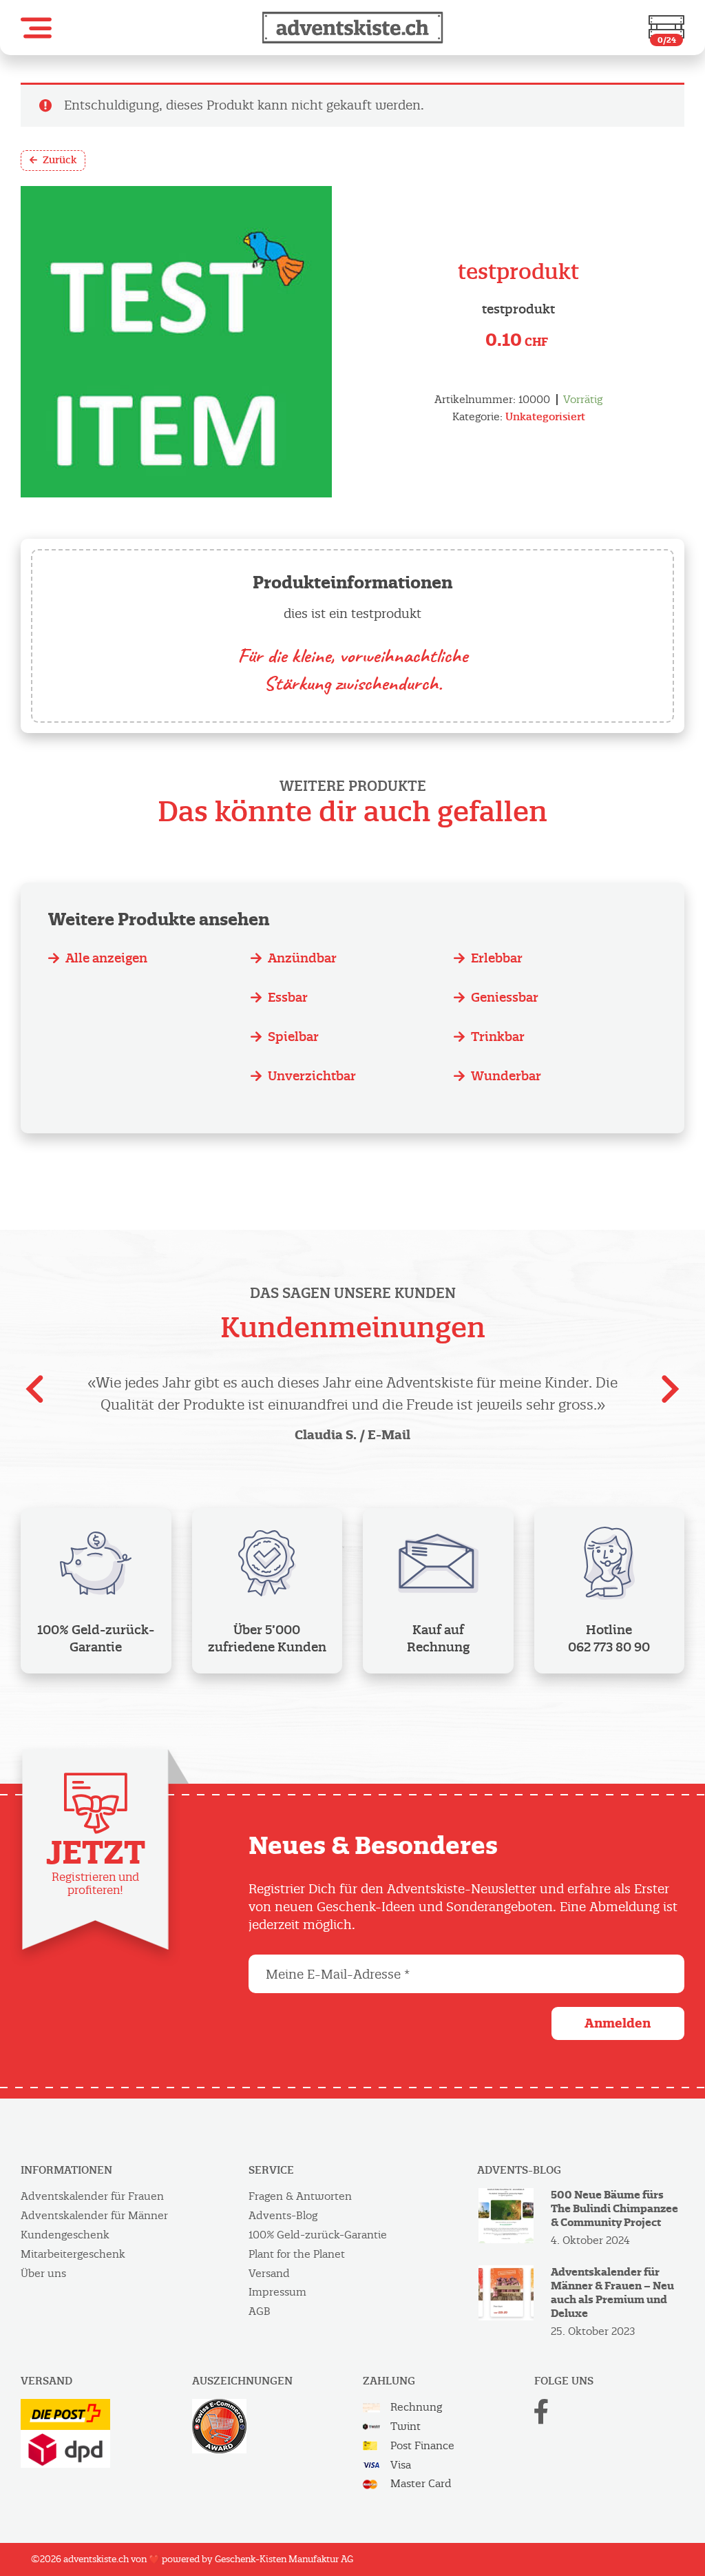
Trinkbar (498, 1037)
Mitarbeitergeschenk (73, 2254)
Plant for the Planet (297, 2254)
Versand (269, 2273)
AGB (260, 2311)
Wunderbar (506, 1076)
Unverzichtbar (312, 1076)
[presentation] (34, 1394)
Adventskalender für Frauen (92, 2196)
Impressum (277, 2292)
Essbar (288, 997)
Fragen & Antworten (300, 2196)
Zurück (60, 160)
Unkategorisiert (545, 416)
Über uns (43, 2273)
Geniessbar (505, 997)
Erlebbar (497, 958)
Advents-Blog (283, 2215)
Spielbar (293, 1037)
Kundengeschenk (65, 2235)
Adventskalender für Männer (94, 2215)
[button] (36, 28)
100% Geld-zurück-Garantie (318, 2235)
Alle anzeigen (106, 958)
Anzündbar (302, 958)
